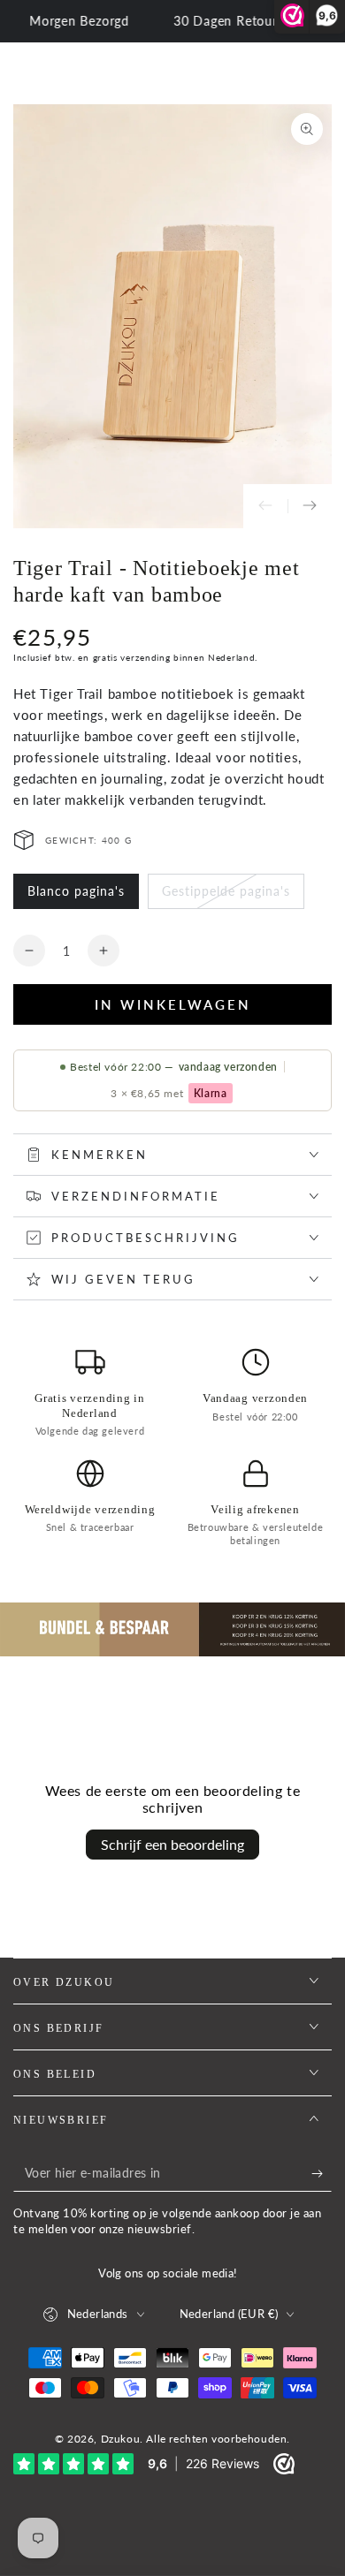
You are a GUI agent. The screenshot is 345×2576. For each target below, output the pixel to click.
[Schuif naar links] (265, 506)
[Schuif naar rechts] (310, 506)
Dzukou (121, 2439)
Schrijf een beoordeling (172, 1844)
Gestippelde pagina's (226, 896)
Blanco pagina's (76, 896)
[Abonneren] (322, 2174)
